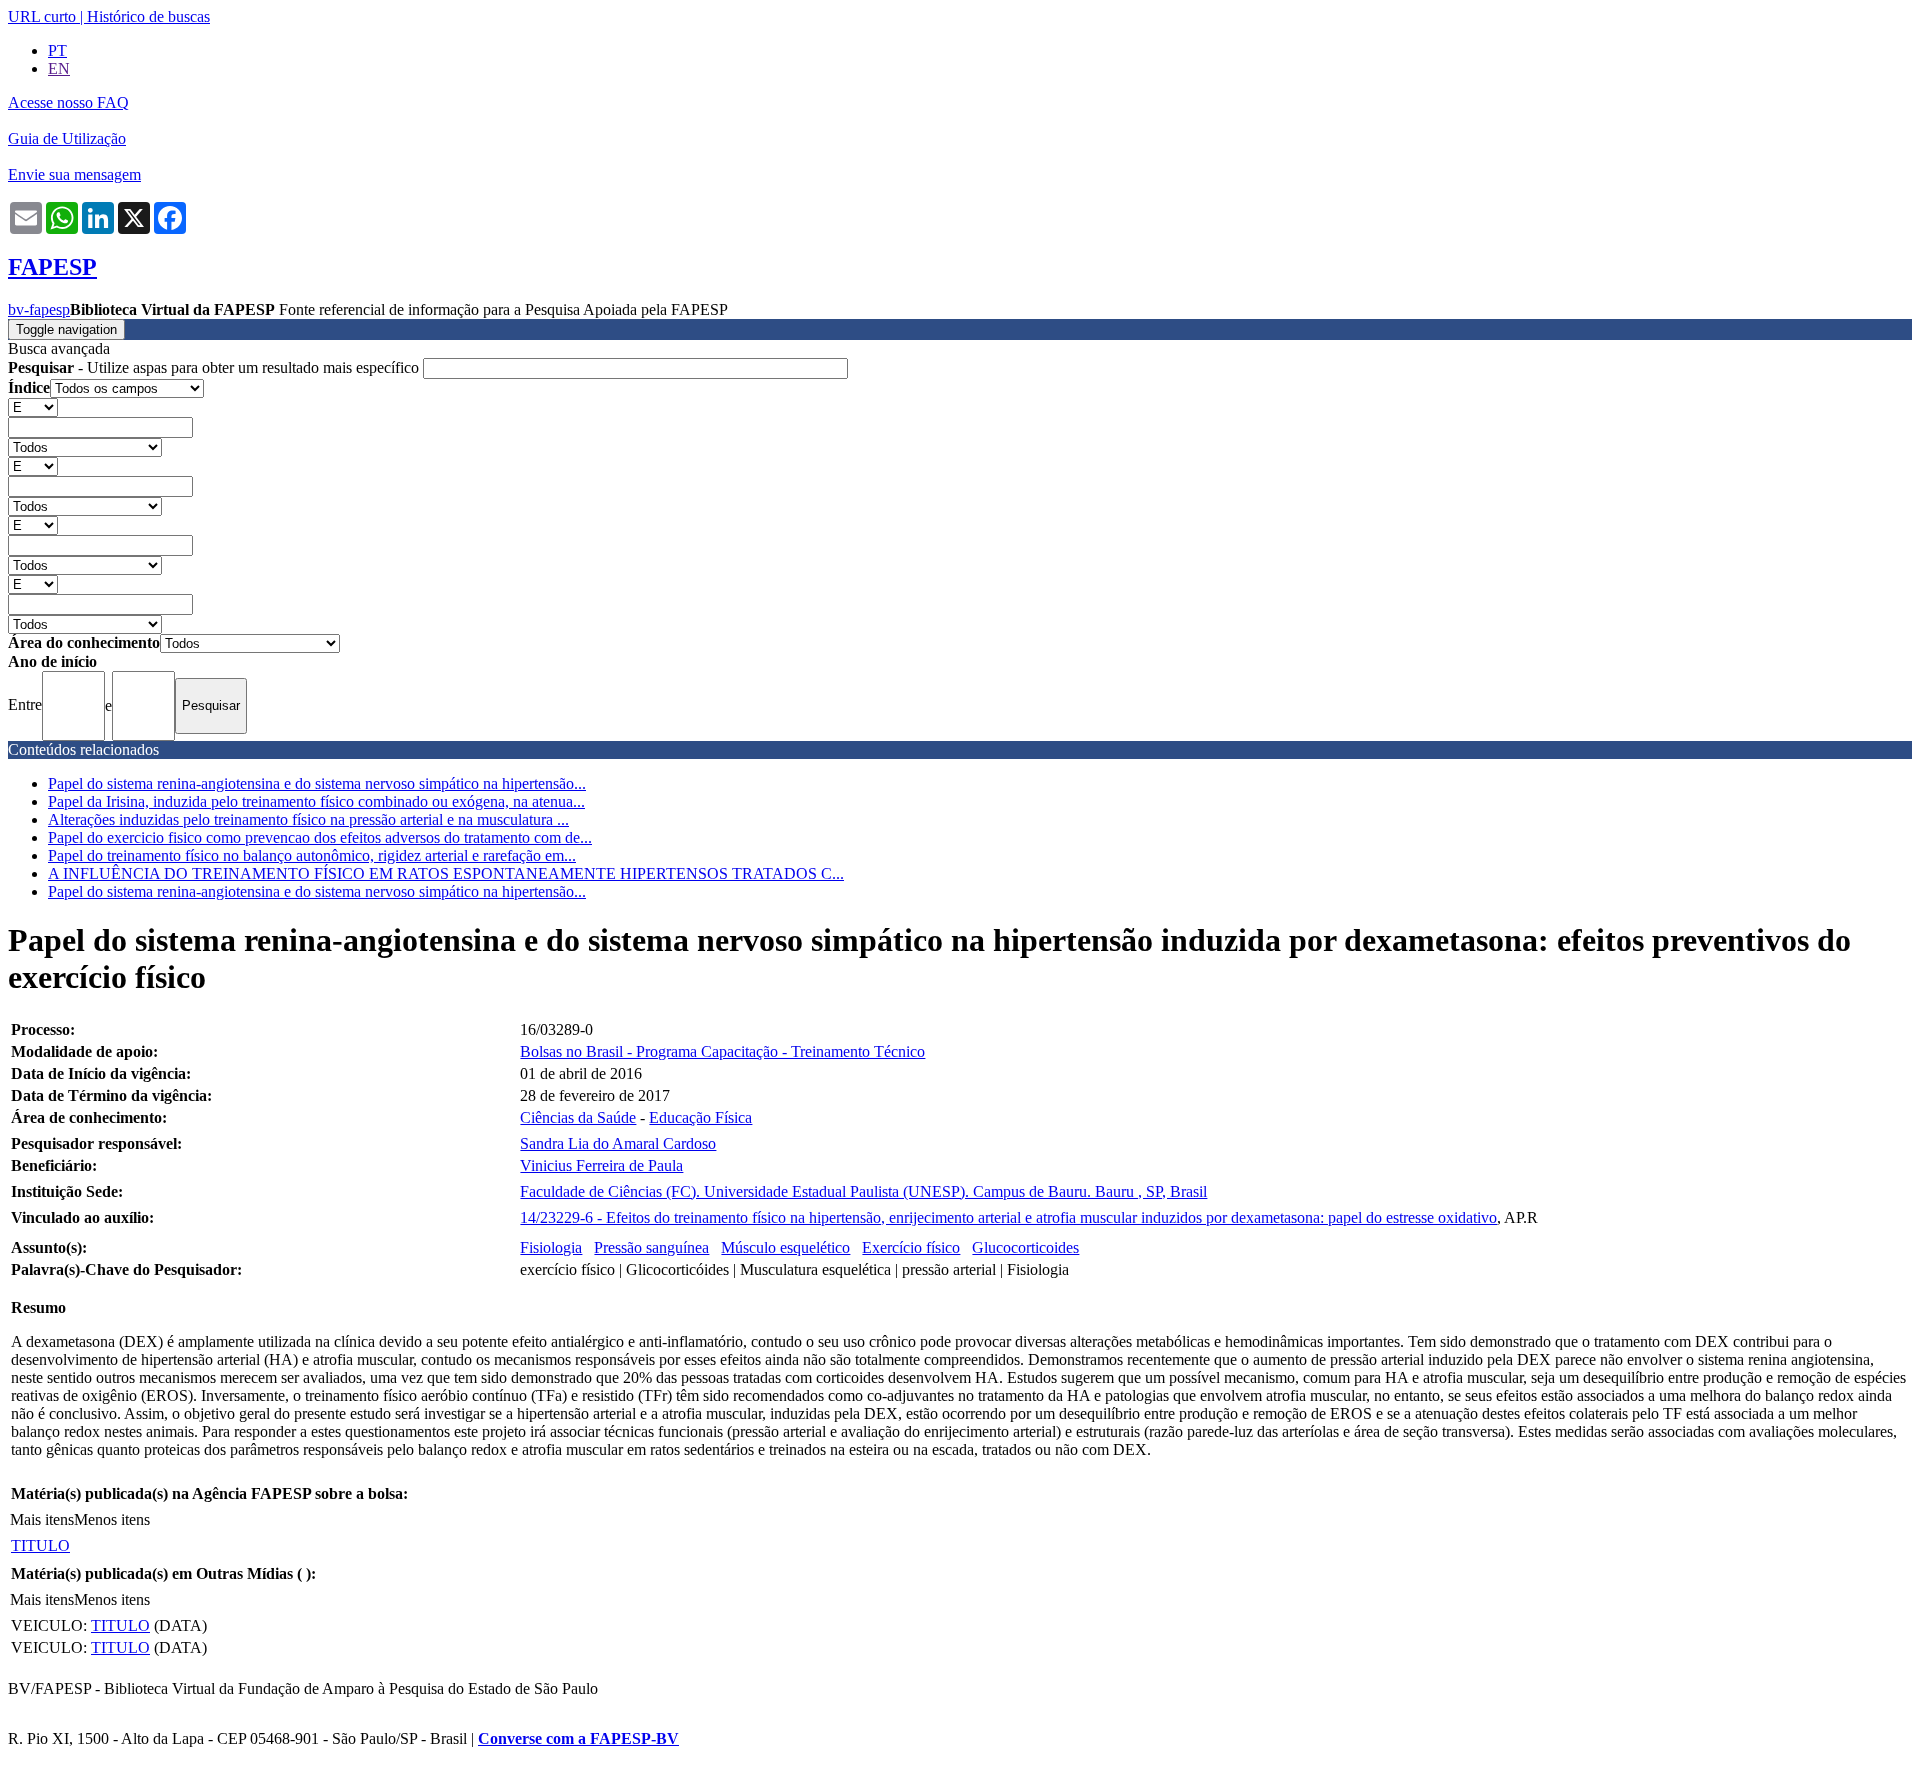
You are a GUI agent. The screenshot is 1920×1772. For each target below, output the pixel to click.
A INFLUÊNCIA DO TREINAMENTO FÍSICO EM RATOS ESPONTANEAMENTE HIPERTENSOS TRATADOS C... (446, 873)
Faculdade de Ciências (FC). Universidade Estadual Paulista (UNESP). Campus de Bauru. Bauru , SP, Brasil (863, 1191)
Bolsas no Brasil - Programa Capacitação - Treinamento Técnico (722, 1051)
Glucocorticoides (1025, 1247)
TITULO (40, 1545)
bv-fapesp (39, 309)
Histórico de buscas (148, 16)
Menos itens (112, 1519)
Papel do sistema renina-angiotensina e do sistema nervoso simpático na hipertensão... (317, 783)
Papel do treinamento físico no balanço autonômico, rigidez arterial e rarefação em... (312, 855)
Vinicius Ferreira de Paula (601, 1165)
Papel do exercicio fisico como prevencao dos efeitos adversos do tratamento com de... (320, 837)
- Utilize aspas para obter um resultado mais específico (215, 367)
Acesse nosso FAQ (68, 102)
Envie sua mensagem (74, 174)
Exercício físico (911, 1247)
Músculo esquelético (785, 1247)
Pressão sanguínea (651, 1247)
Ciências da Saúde (578, 1117)
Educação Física (700, 1117)
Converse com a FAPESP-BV (578, 1738)
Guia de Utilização (67, 138)
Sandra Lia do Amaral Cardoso (618, 1143)
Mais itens (42, 1519)
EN (59, 68)
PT (57, 50)
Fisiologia (551, 1247)
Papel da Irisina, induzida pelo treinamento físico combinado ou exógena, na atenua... (316, 801)
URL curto (42, 16)
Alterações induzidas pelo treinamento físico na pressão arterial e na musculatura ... (308, 819)
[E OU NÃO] (33, 406)
